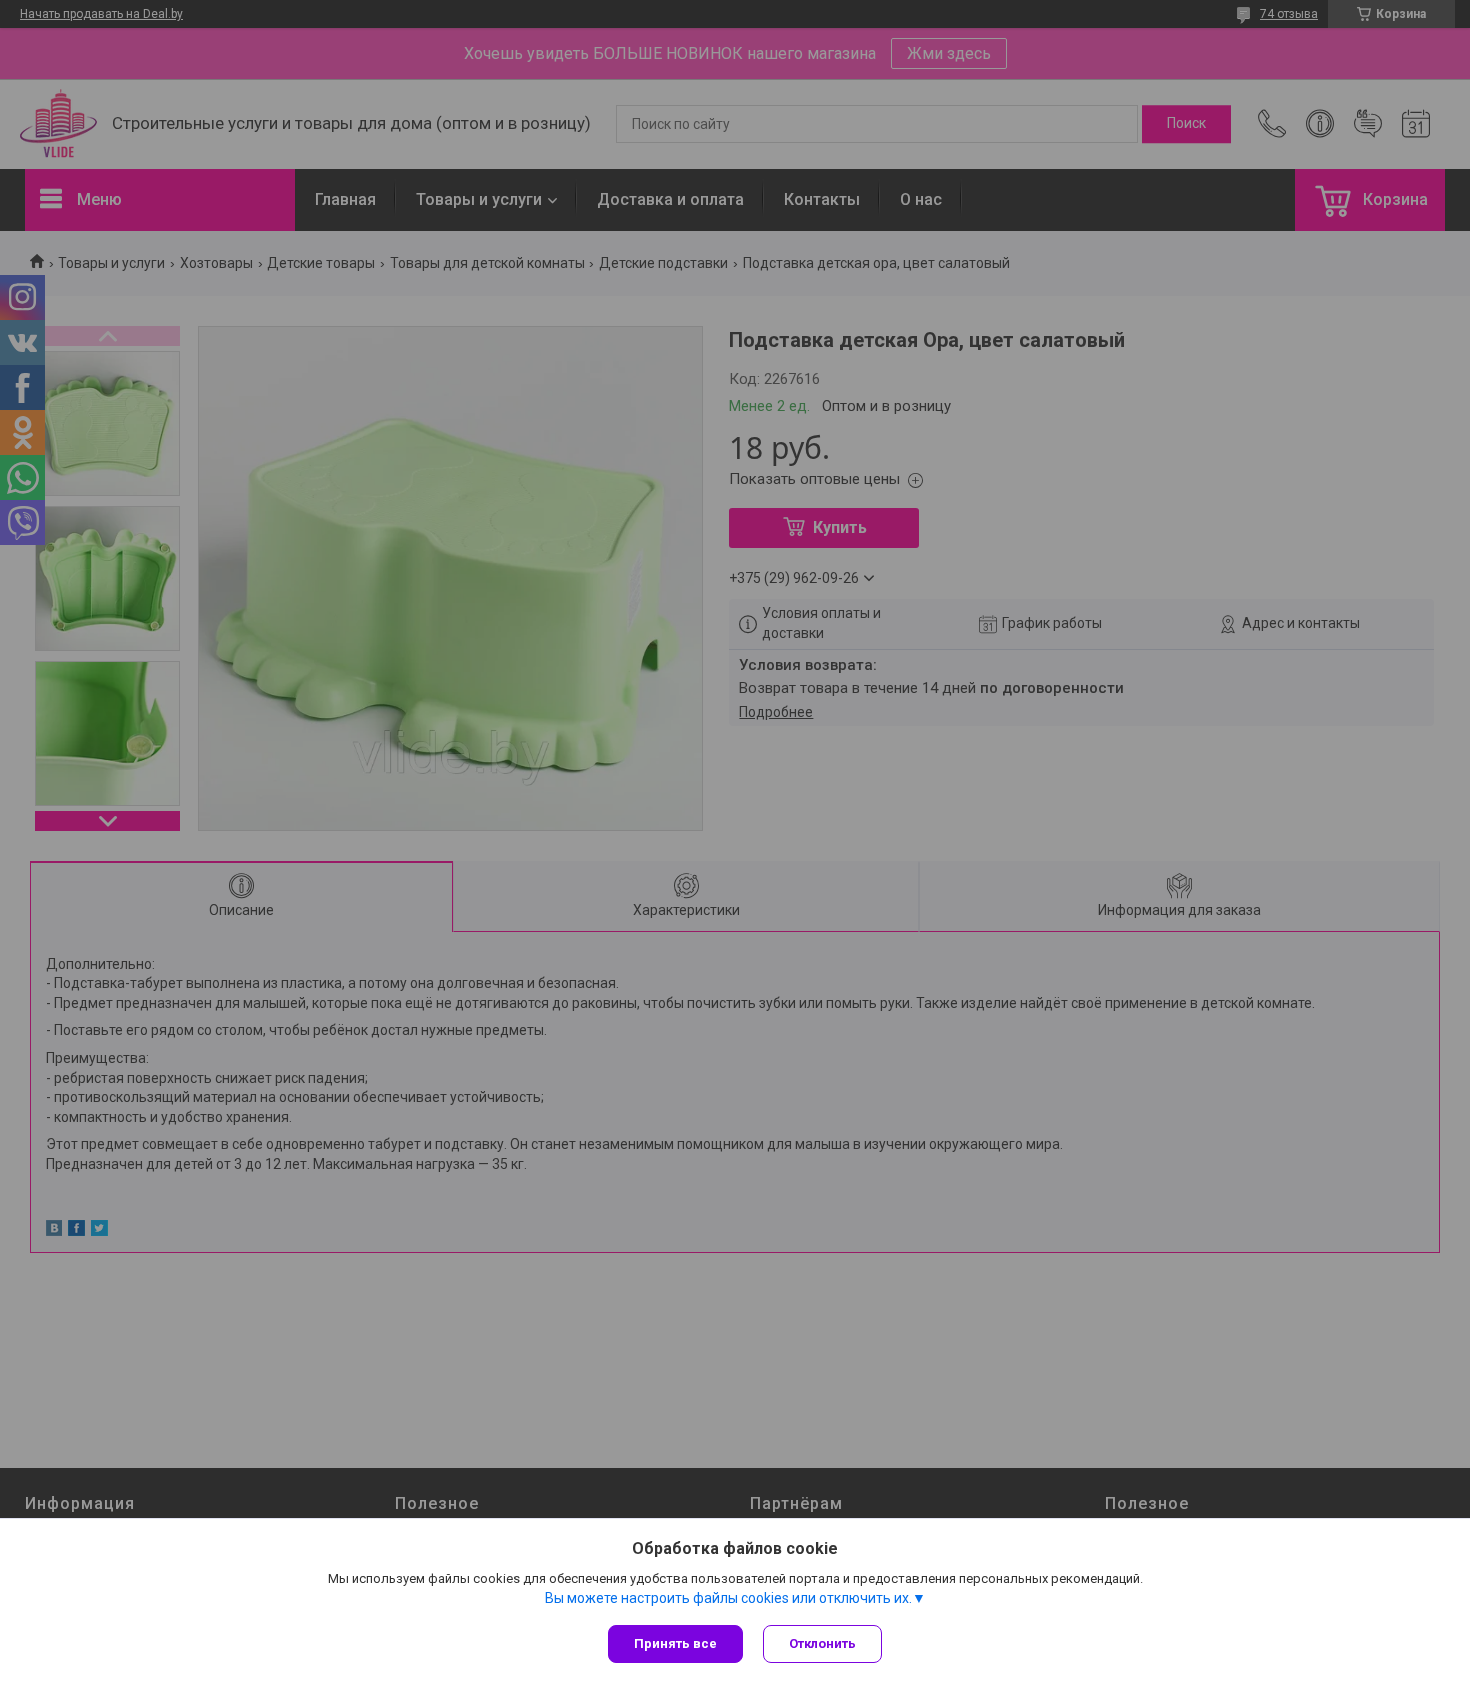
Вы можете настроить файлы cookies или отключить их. (728, 1598)
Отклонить (822, 1643)
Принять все (675, 1643)
